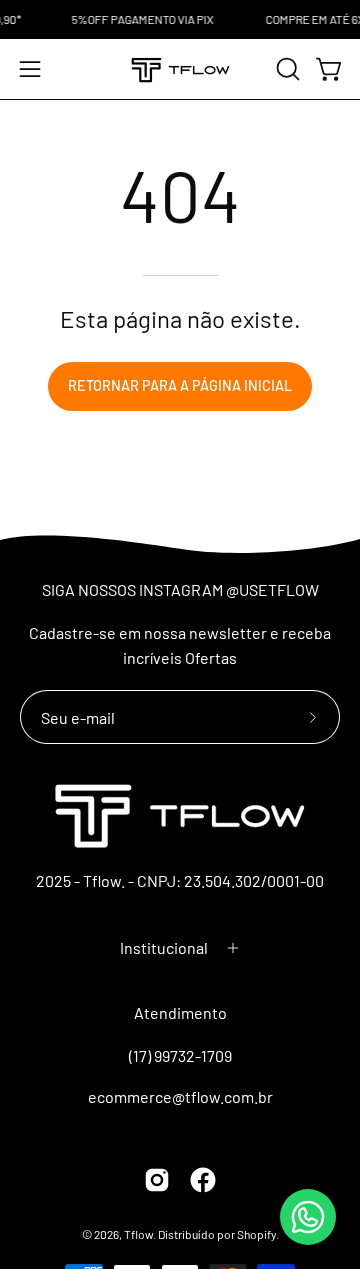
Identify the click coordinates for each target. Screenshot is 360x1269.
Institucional (164, 947)
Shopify (256, 1234)
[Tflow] (180, 69)
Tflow (138, 1234)
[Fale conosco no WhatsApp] (308, 1217)
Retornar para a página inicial (180, 385)
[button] (286, 69)
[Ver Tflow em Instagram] (157, 1180)
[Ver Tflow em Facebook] (203, 1180)
